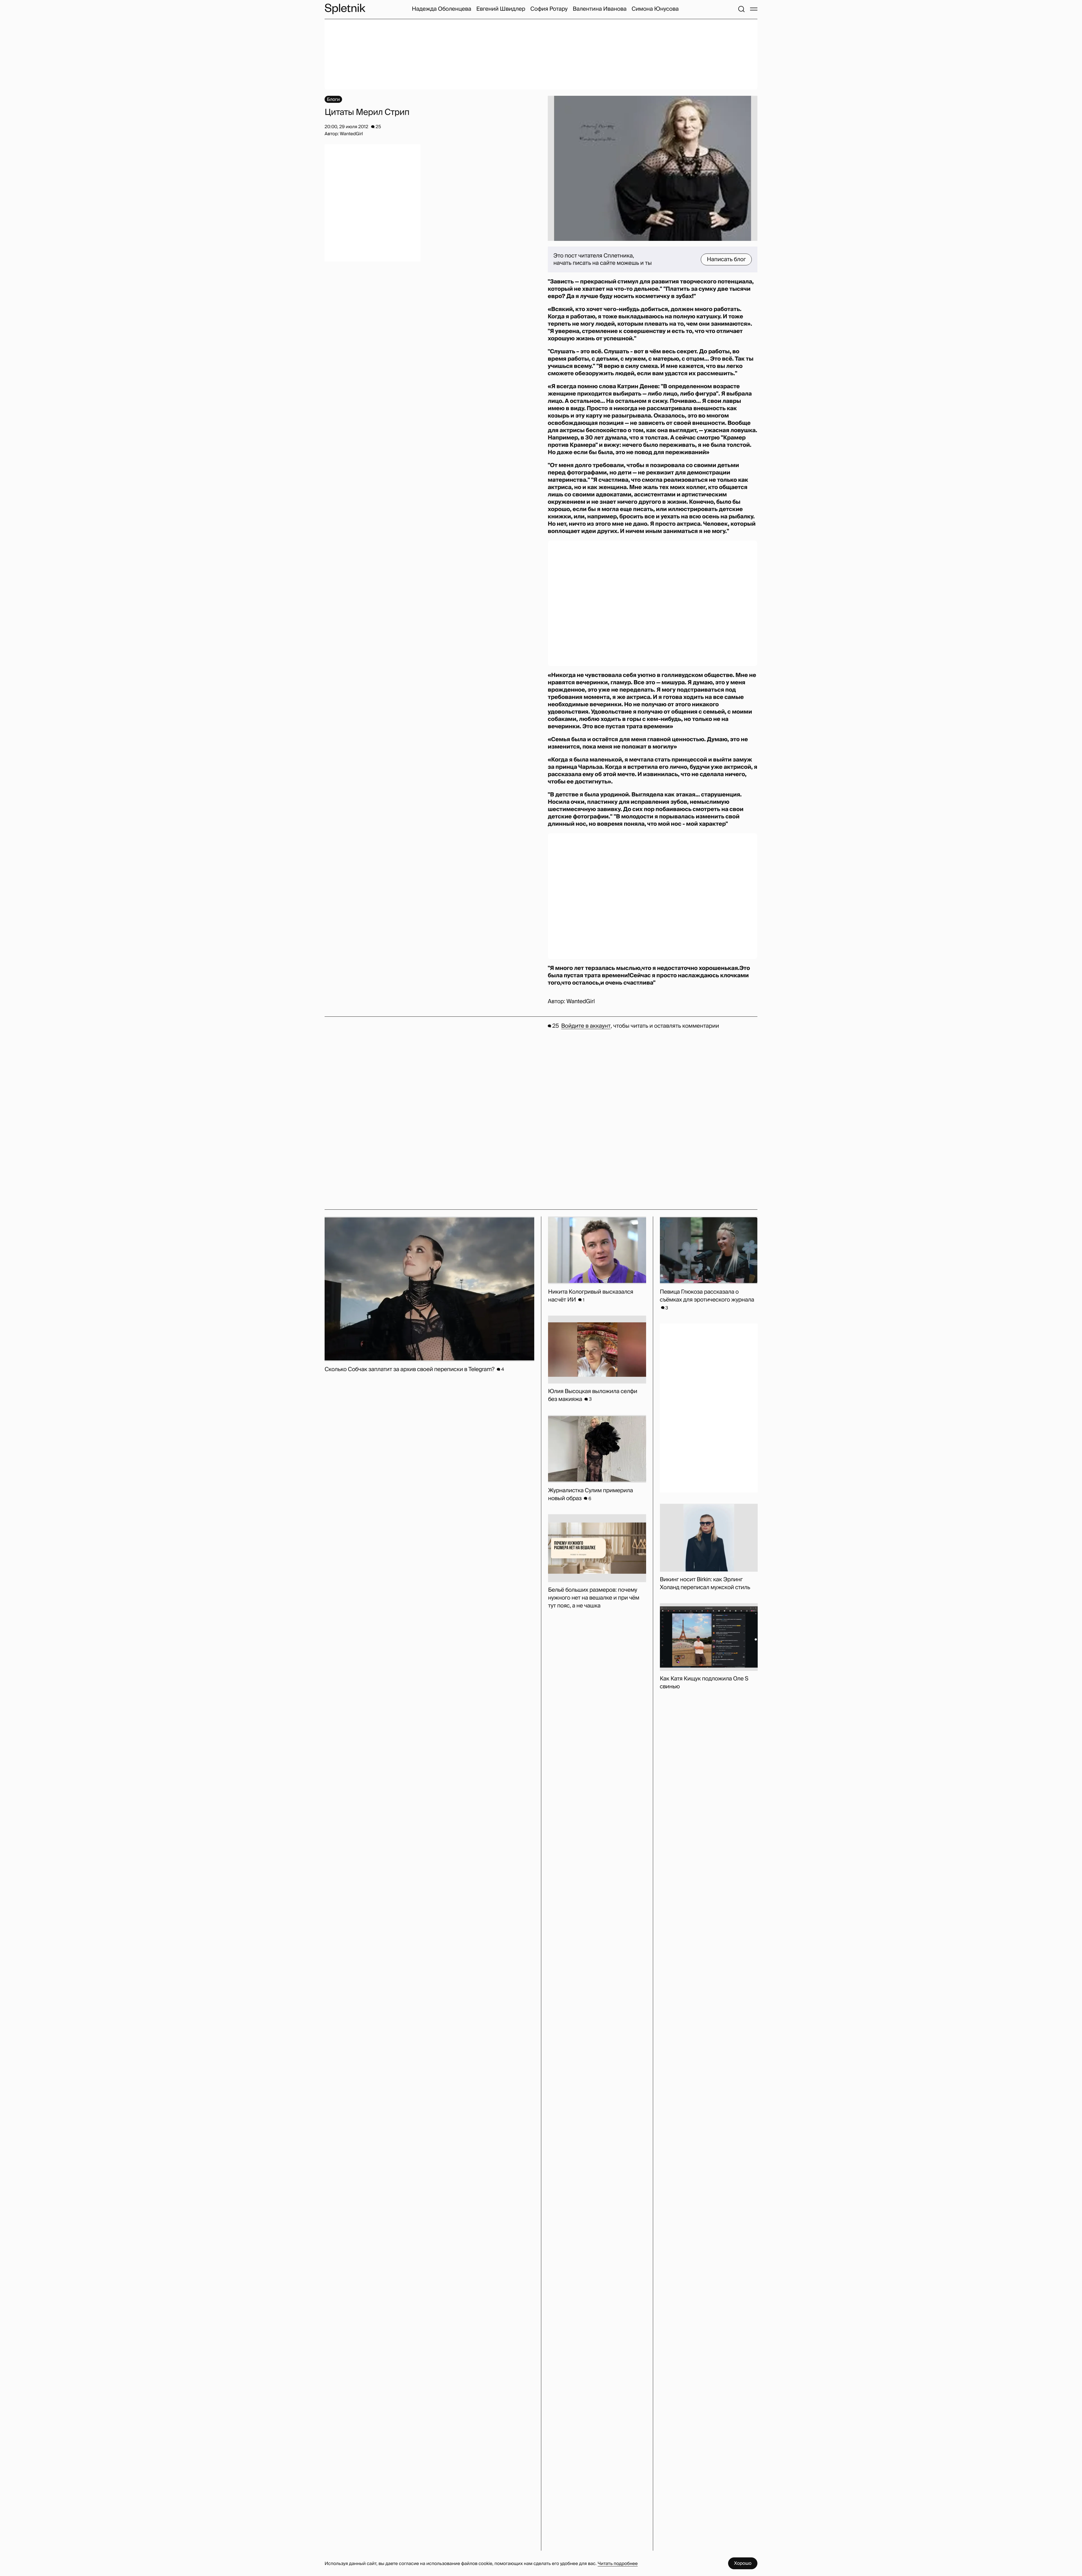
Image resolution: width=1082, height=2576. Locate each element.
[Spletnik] (345, 9)
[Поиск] (741, 9)
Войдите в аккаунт (586, 1026)
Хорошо (743, 2563)
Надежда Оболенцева (441, 9)
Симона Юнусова (655, 9)
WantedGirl (580, 1001)
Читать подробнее (618, 2563)
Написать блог (726, 259)
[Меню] (754, 9)
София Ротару (549, 9)
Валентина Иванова (599, 9)
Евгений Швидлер (501, 9)
